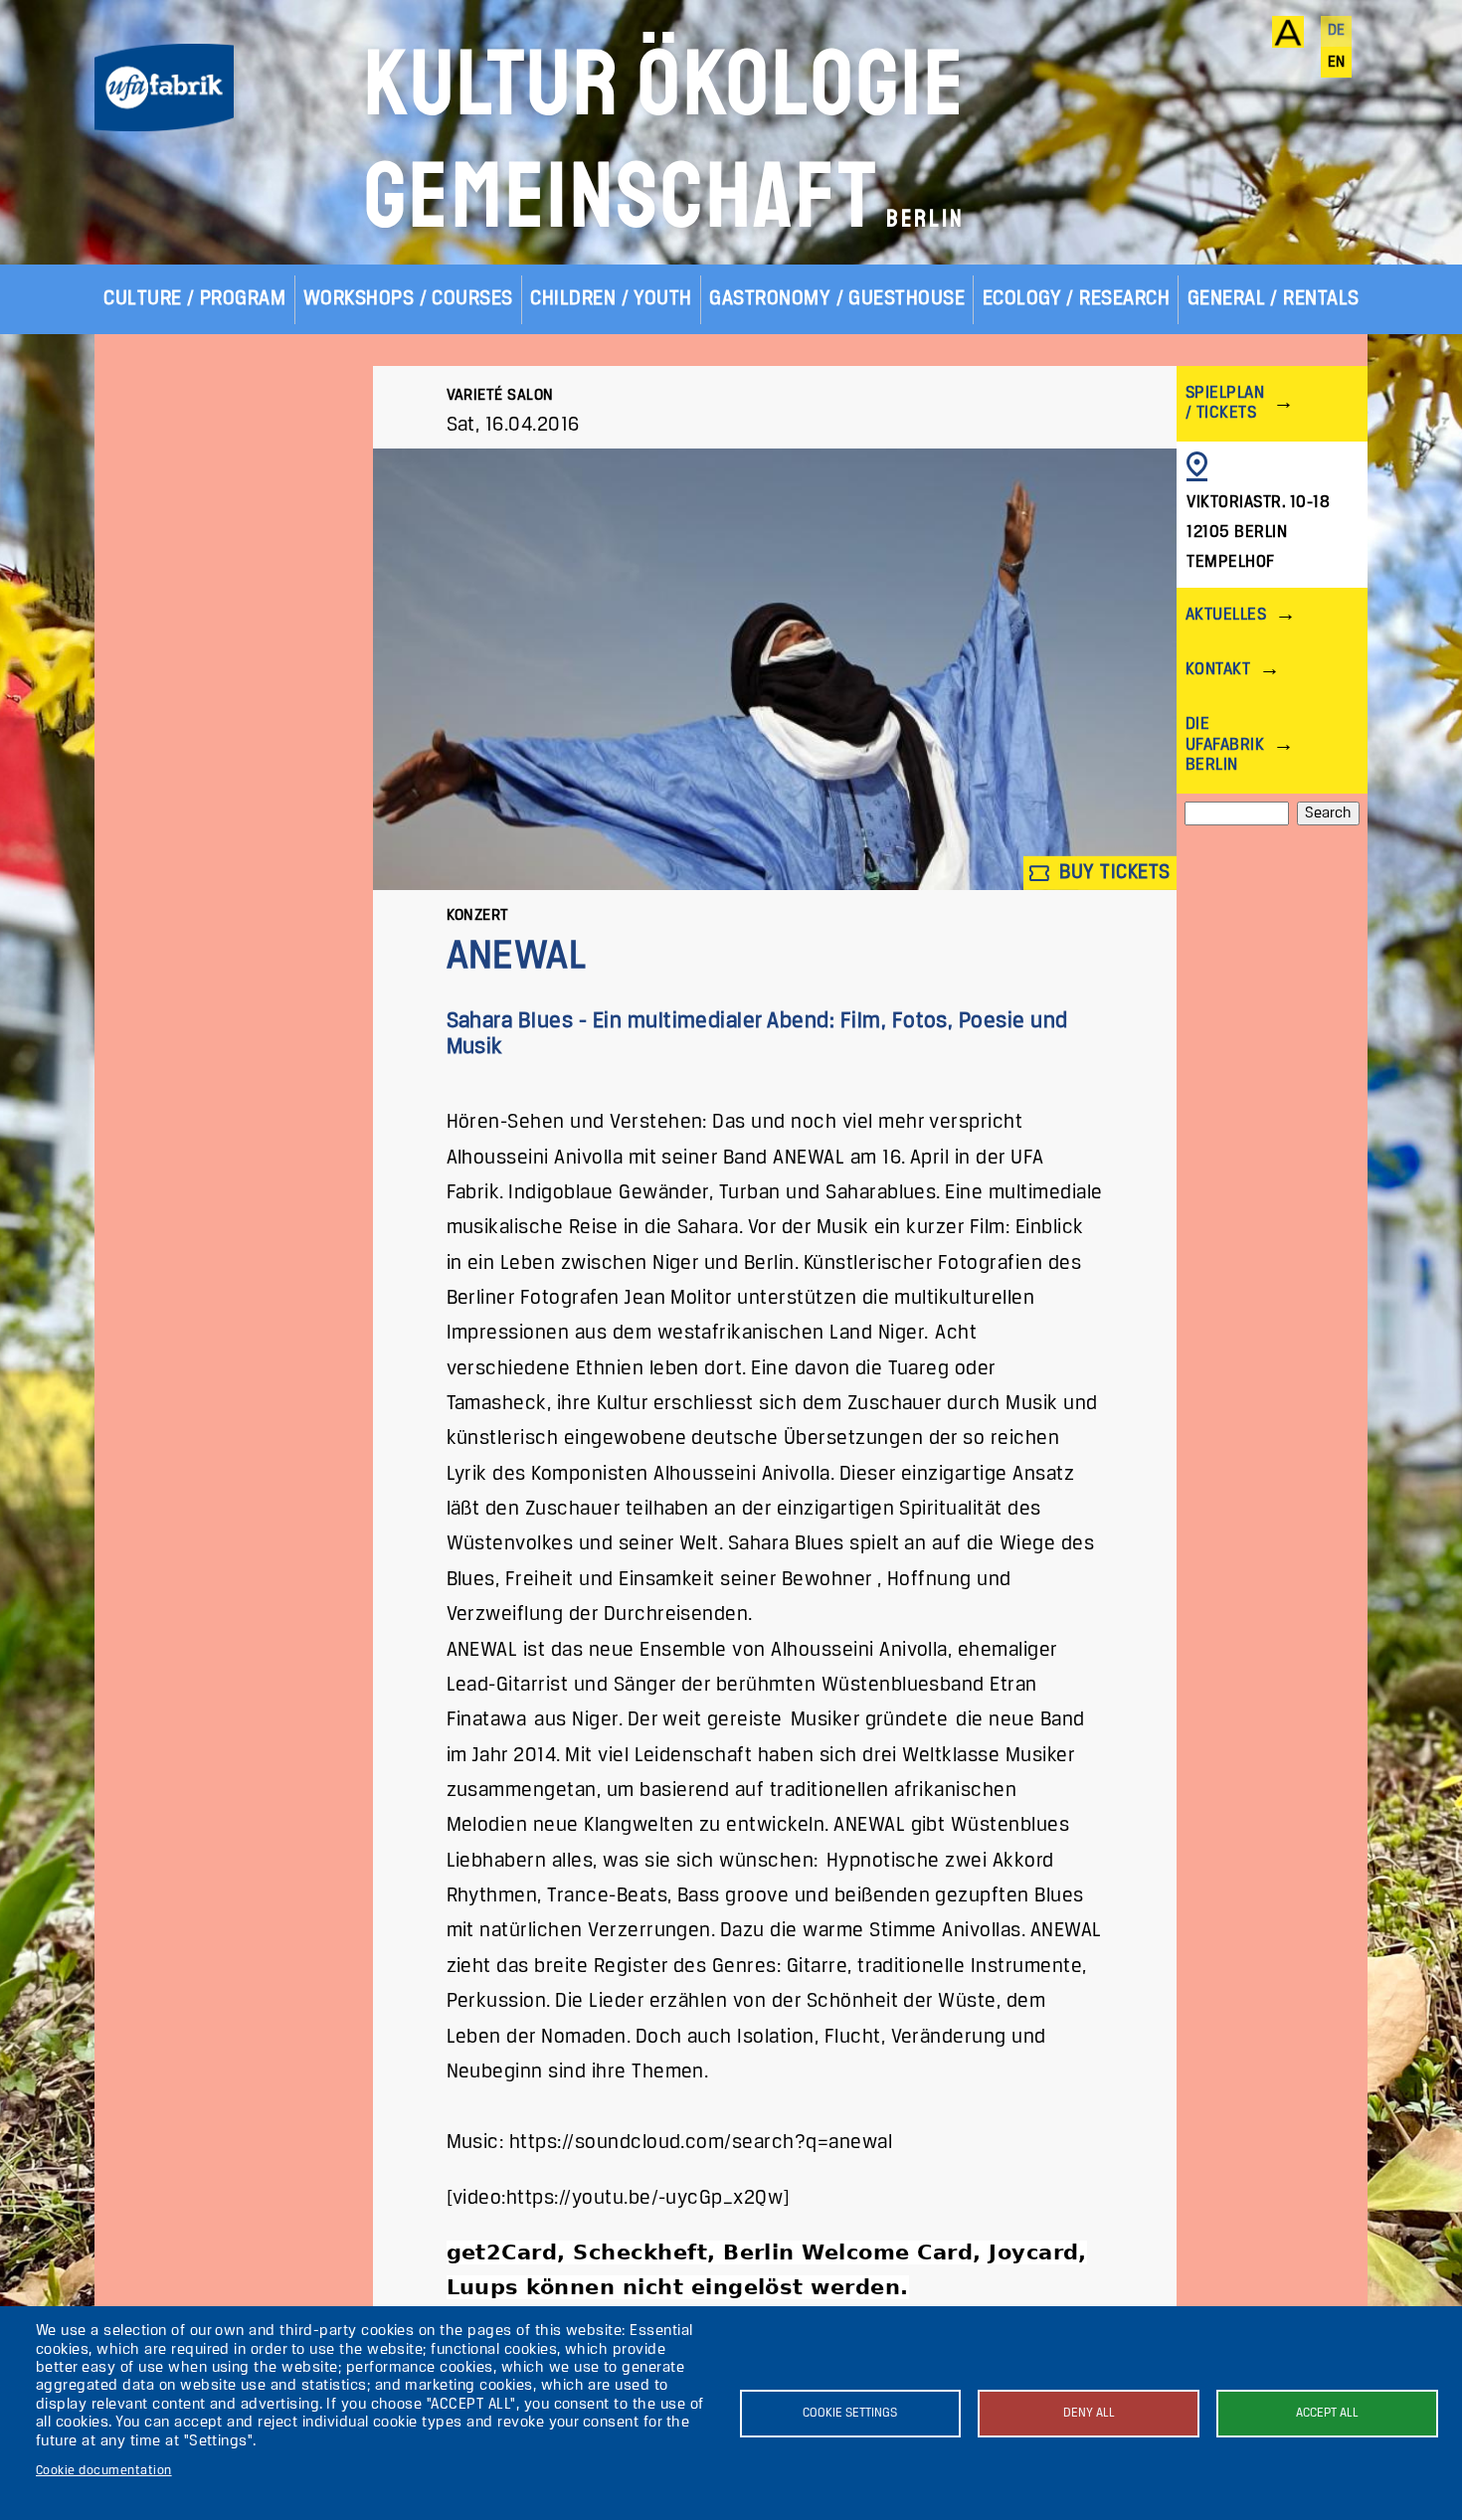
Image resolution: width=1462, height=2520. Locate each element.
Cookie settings (850, 2413)
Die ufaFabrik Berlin (1225, 744)
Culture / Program (194, 299)
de (1337, 31)
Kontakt (1218, 670)
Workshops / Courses (408, 299)
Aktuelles (1226, 615)
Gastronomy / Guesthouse (837, 299)
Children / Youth (611, 299)
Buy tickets (1112, 873)
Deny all (1089, 2413)
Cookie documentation (104, 2471)
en (1337, 63)
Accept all (1327, 2413)
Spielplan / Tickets (1225, 403)
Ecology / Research (1077, 299)
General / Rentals (1274, 299)
